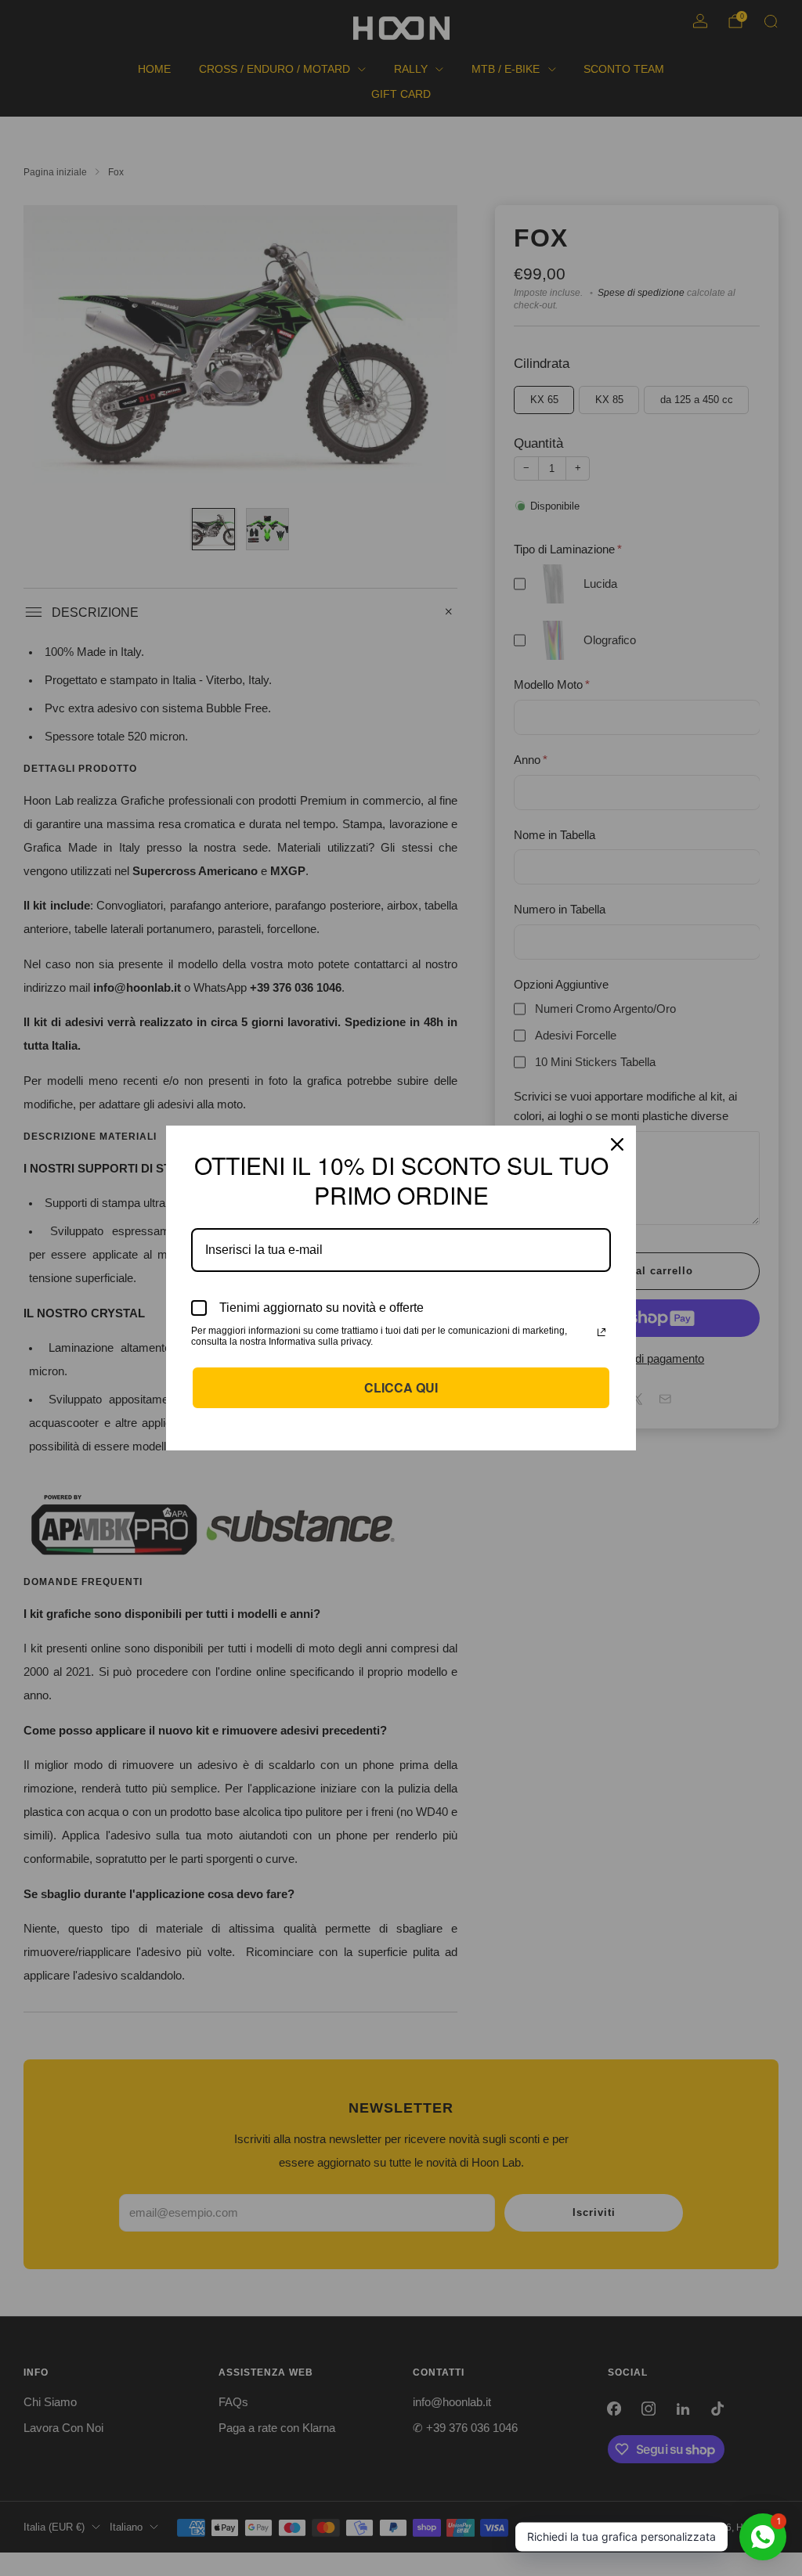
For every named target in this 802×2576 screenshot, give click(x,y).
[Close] (617, 1144)
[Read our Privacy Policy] (601, 1332)
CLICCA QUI (401, 1387)
